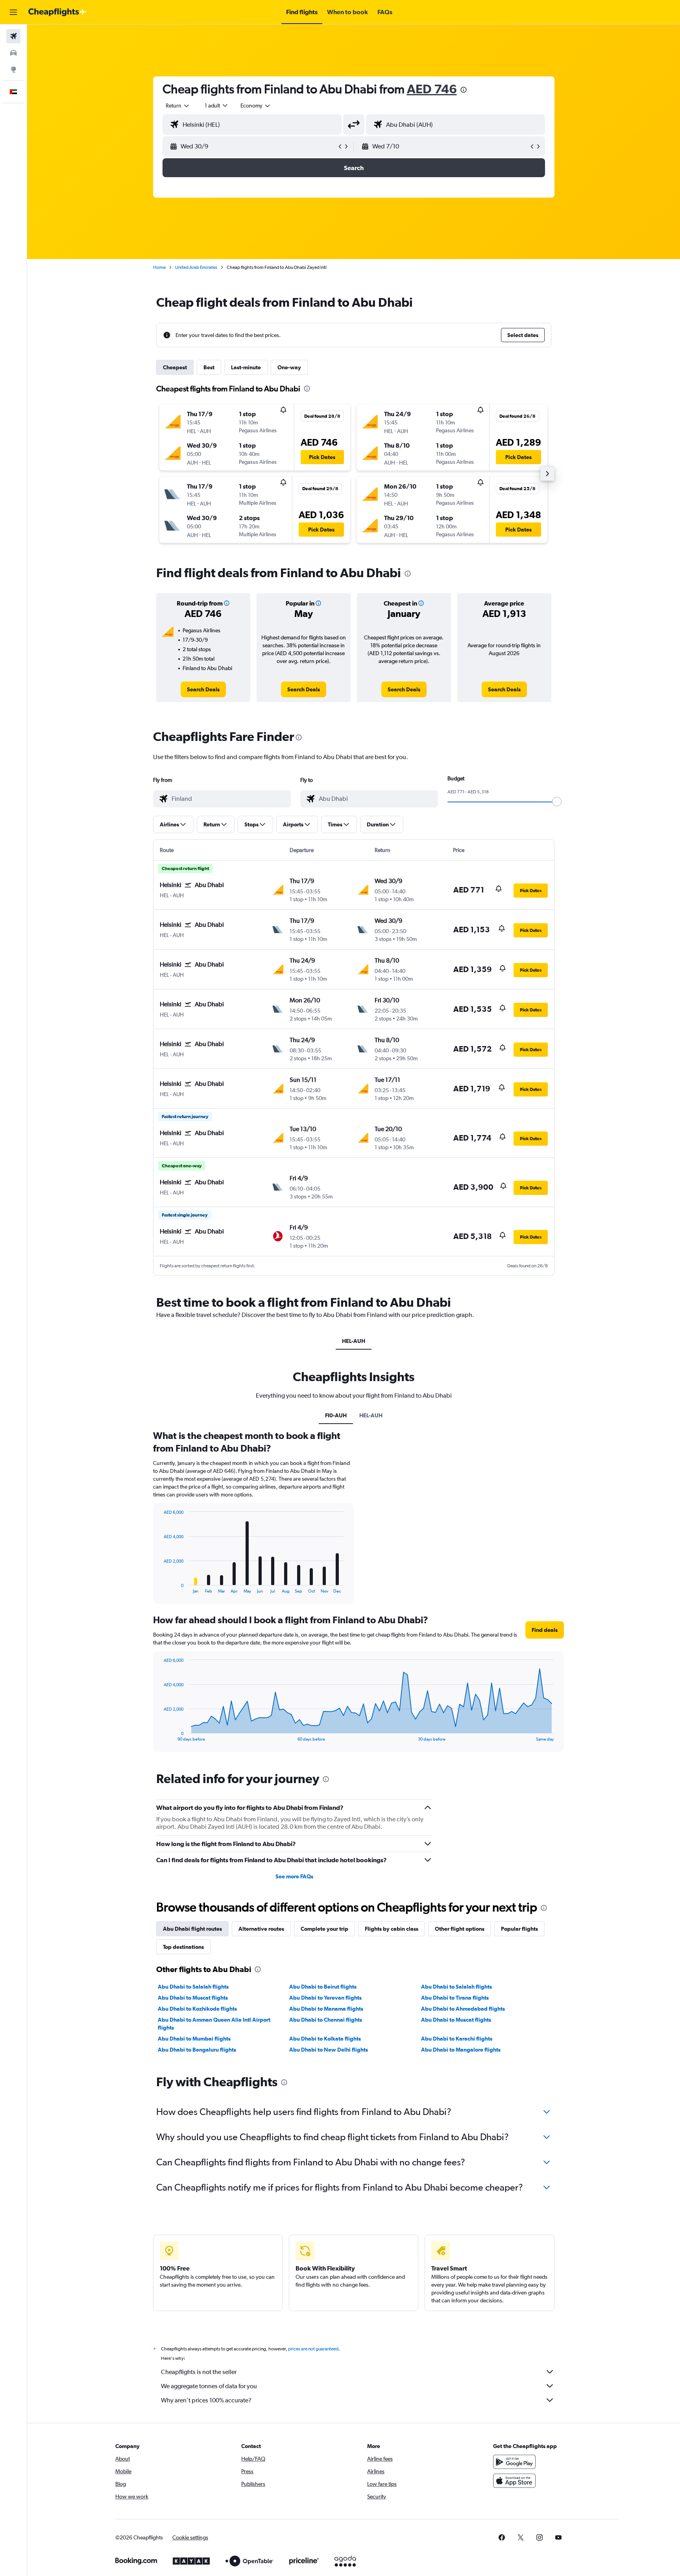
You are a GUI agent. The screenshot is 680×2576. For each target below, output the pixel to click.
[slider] (557, 802)
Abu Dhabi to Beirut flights (323, 1987)
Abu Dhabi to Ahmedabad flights (463, 2009)
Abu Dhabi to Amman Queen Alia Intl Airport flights (214, 2024)
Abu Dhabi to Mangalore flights (461, 2050)
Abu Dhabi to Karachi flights (457, 2039)
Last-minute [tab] (246, 367)
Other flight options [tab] (460, 1929)
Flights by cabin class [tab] (392, 1929)
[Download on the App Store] (514, 2481)
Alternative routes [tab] (261, 1929)
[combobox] (178, 106)
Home (159, 267)
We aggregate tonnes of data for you (209, 2386)
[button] (13, 12)
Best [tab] (209, 367)
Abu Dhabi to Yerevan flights (325, 1998)
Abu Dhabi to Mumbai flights (194, 2039)
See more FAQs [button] (294, 1876)
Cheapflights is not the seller (199, 2372)
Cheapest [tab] (175, 367)
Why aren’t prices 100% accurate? (206, 2400)
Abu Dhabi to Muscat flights (193, 1998)
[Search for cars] (13, 53)
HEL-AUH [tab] (354, 1341)
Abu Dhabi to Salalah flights (193, 1987)
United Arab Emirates (196, 267)
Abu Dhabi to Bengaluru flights (197, 2050)
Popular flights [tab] (519, 1929)
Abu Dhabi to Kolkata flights (325, 2039)
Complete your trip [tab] (324, 1929)
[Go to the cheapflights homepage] (57, 12)
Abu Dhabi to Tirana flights (455, 1998)
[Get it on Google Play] (514, 2462)
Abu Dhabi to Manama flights (326, 2009)
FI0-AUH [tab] (336, 1415)
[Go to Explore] (13, 69)
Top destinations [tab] (183, 1947)
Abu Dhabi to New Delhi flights (329, 2050)
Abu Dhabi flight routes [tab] (192, 1929)
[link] (203, 689)
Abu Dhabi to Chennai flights (326, 2020)
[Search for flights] (13, 36)
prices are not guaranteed (313, 2349)
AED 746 (432, 89)
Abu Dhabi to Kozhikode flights (197, 2009)
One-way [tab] (289, 367)
